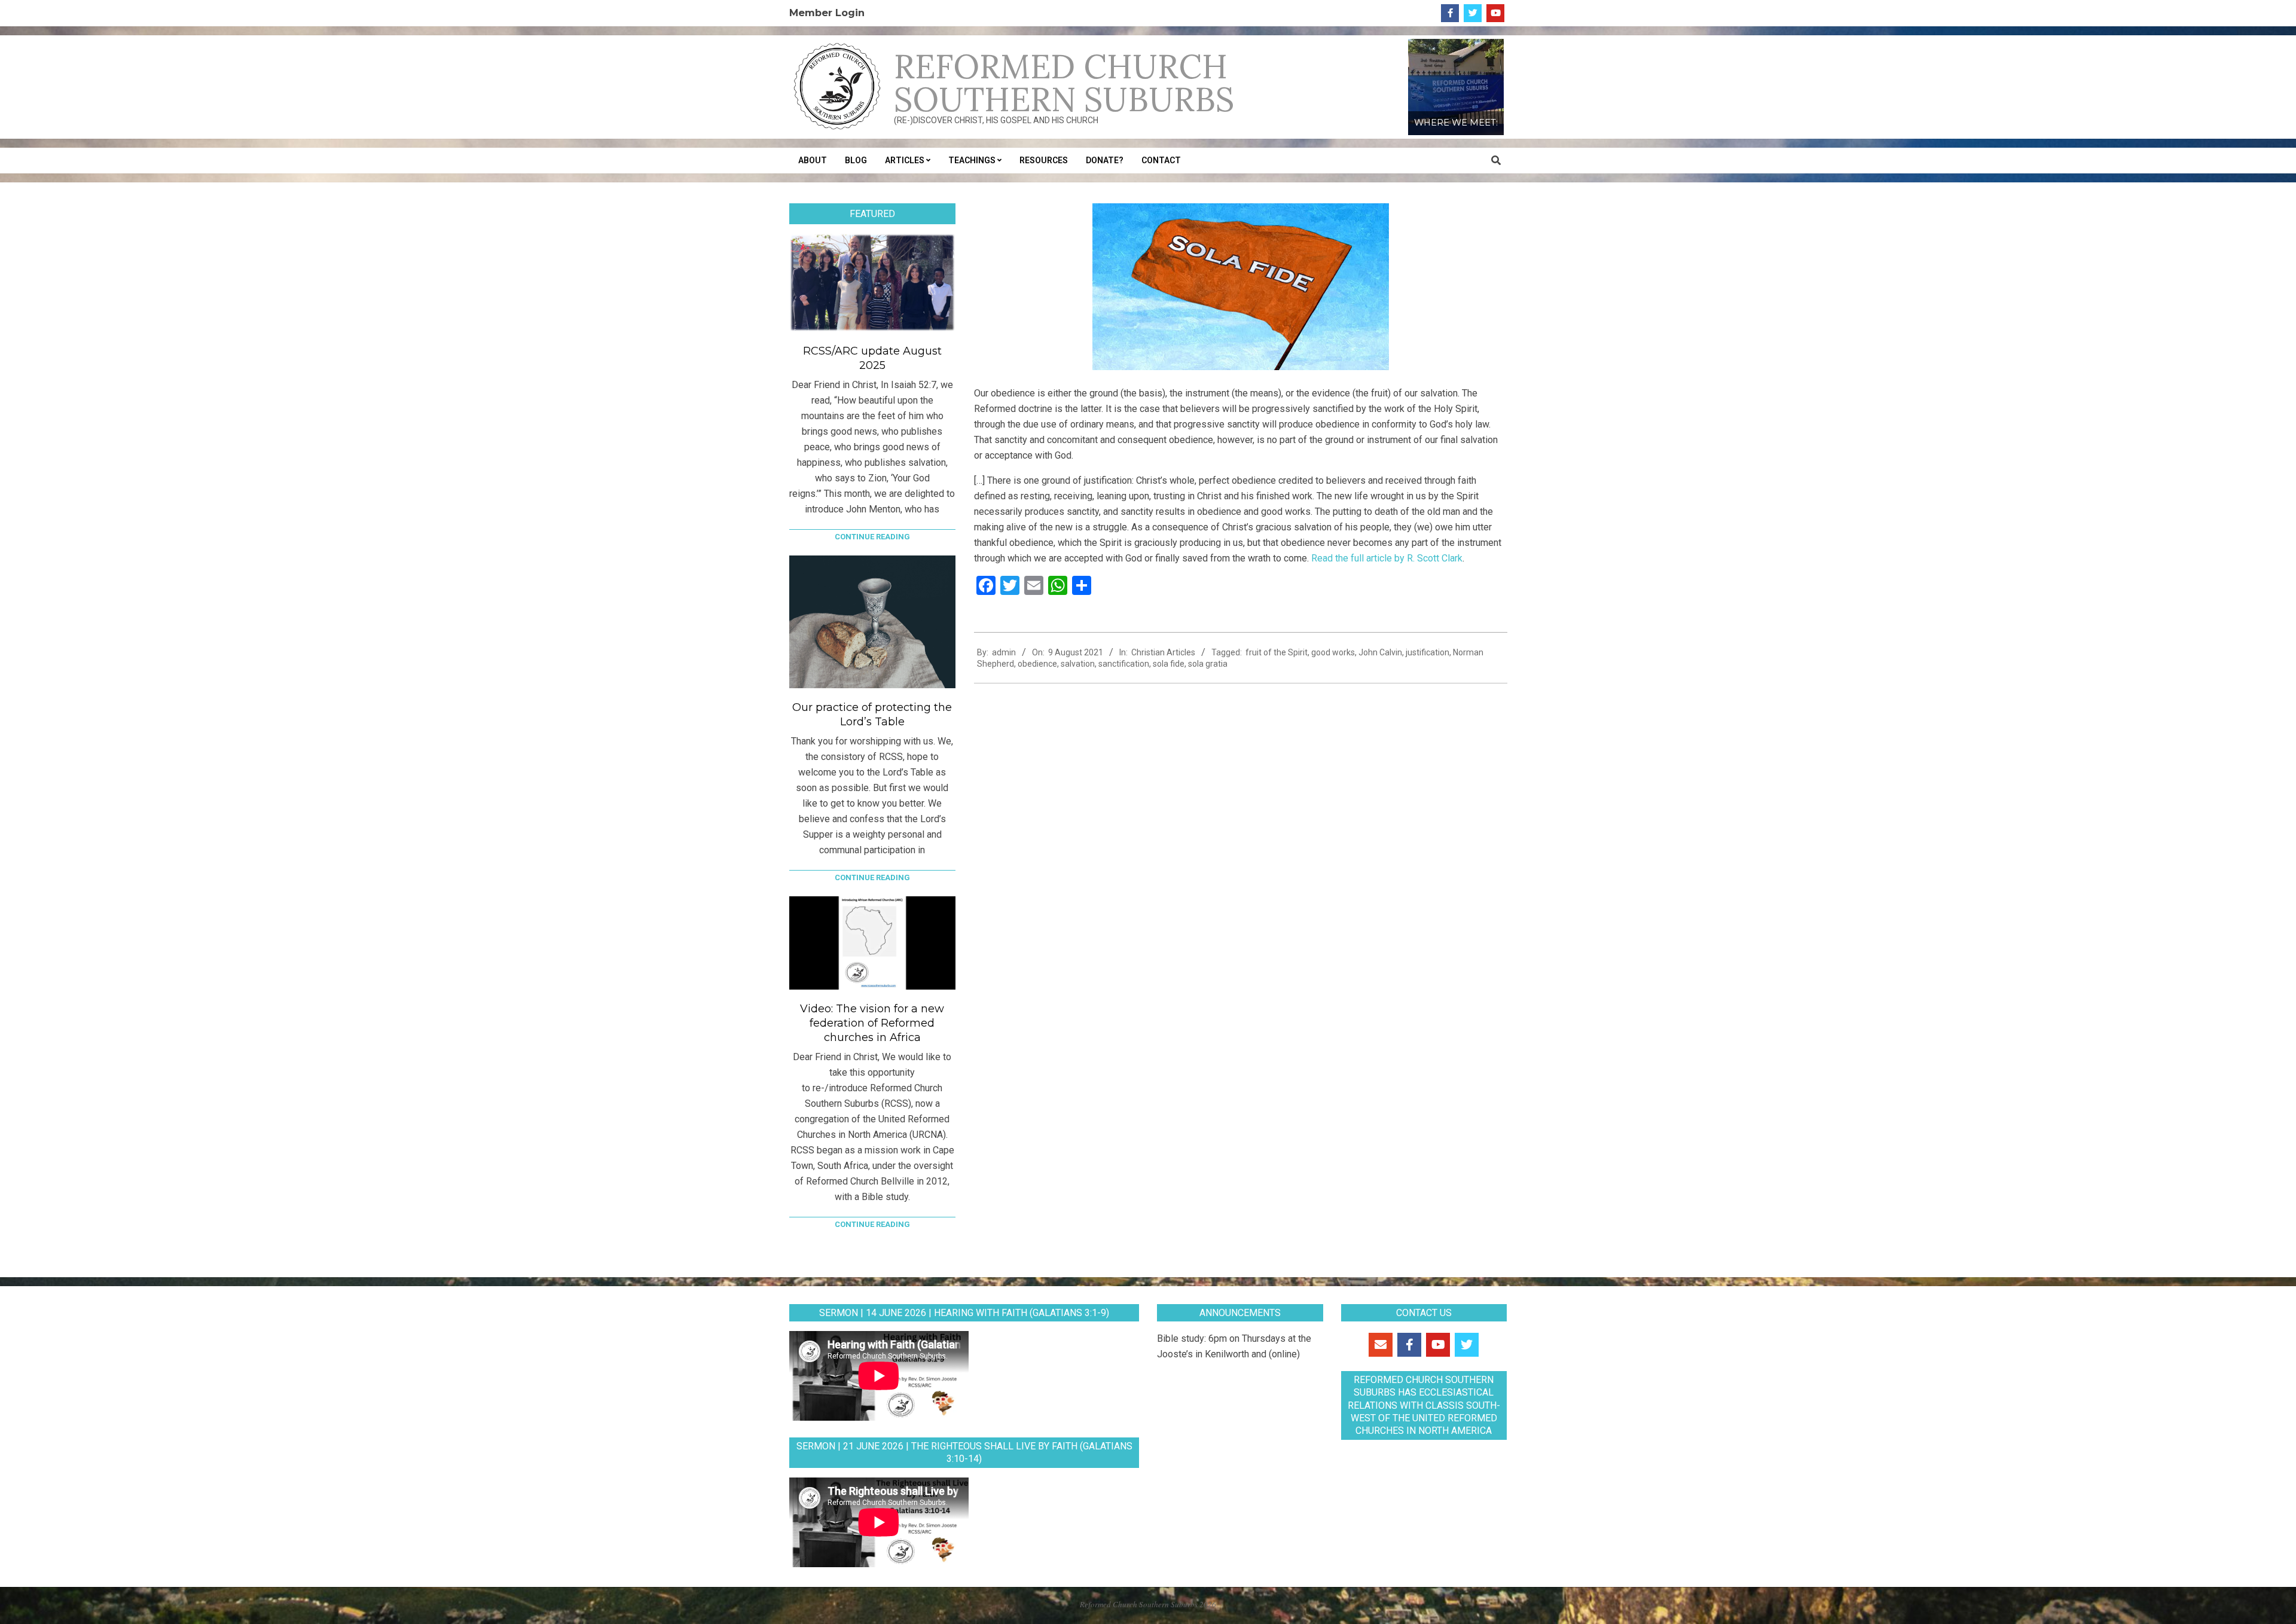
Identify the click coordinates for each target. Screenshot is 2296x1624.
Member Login (827, 13)
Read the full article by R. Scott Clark (1387, 558)
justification (1428, 652)
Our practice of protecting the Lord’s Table (872, 715)
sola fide (1169, 664)
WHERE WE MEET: (1456, 123)
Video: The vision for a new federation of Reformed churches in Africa (872, 1023)
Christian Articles (1163, 652)
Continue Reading (872, 537)
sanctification (1124, 664)
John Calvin (1380, 652)
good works (1333, 652)
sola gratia (1208, 664)
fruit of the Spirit (1277, 652)
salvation (1078, 664)
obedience (1037, 664)
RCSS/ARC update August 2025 (872, 358)
